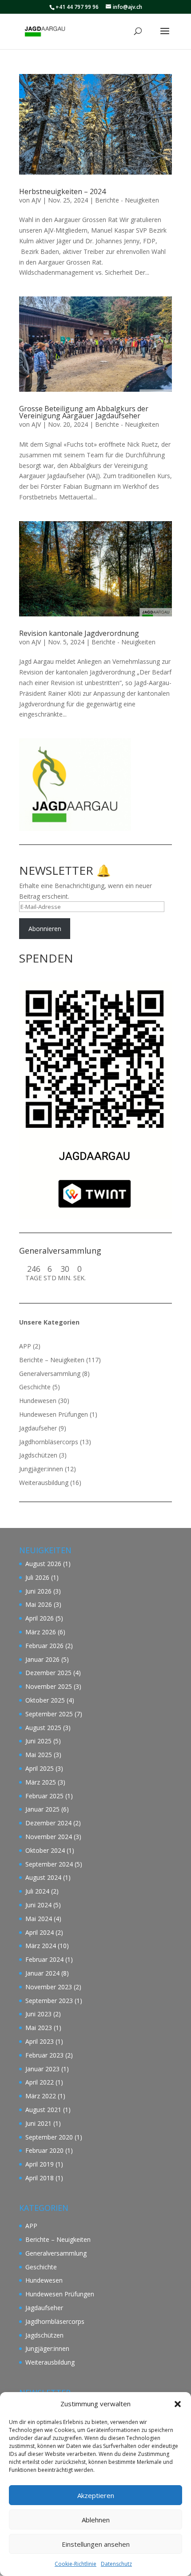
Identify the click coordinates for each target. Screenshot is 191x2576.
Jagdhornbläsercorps (49, 1442)
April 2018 (40, 2178)
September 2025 (49, 1714)
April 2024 (40, 1932)
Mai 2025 (39, 1755)
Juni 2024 (38, 1905)
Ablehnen (96, 2520)
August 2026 (43, 1564)
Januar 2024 (42, 1973)
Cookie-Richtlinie (76, 2564)
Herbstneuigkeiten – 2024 (62, 191)
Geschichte (35, 1387)
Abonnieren (45, 929)
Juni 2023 (38, 2014)
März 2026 (41, 1632)
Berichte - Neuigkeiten (127, 200)
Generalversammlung (50, 1374)
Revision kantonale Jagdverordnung (79, 633)
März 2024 (41, 1946)
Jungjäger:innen (41, 1469)
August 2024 (43, 1877)
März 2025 (41, 1782)
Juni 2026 (38, 1591)
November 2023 (49, 1987)
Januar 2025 (42, 1809)
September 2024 (49, 1864)
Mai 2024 (39, 1919)
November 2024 (49, 1837)
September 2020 (49, 2137)
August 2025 (43, 1728)
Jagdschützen (38, 1455)
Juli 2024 (37, 1891)
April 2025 (40, 1768)
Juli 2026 (37, 1577)
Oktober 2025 (45, 1700)
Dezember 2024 (48, 1823)
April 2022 (40, 2082)
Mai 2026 (39, 1604)
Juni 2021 (38, 2123)
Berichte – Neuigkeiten (52, 1360)
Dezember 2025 (48, 1673)
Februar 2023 (44, 2055)
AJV (36, 200)
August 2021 (43, 2110)
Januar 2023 (42, 2069)
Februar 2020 (44, 2150)
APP (25, 1346)
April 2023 (40, 2041)
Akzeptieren (96, 2495)
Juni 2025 (38, 1741)
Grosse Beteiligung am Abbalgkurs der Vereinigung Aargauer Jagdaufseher (84, 412)
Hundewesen (38, 1401)
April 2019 (40, 2164)
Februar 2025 (44, 1796)
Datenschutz (116, 2564)
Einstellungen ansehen (96, 2544)
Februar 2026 (44, 1646)
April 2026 (40, 1618)
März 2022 (41, 2096)
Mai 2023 (39, 2028)
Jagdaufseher (38, 1428)
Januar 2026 (42, 1659)
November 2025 (49, 1686)
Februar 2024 (44, 1959)
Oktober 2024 (45, 1850)
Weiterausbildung (44, 1483)
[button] (178, 2404)
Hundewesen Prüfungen (54, 1414)
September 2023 (49, 2001)
